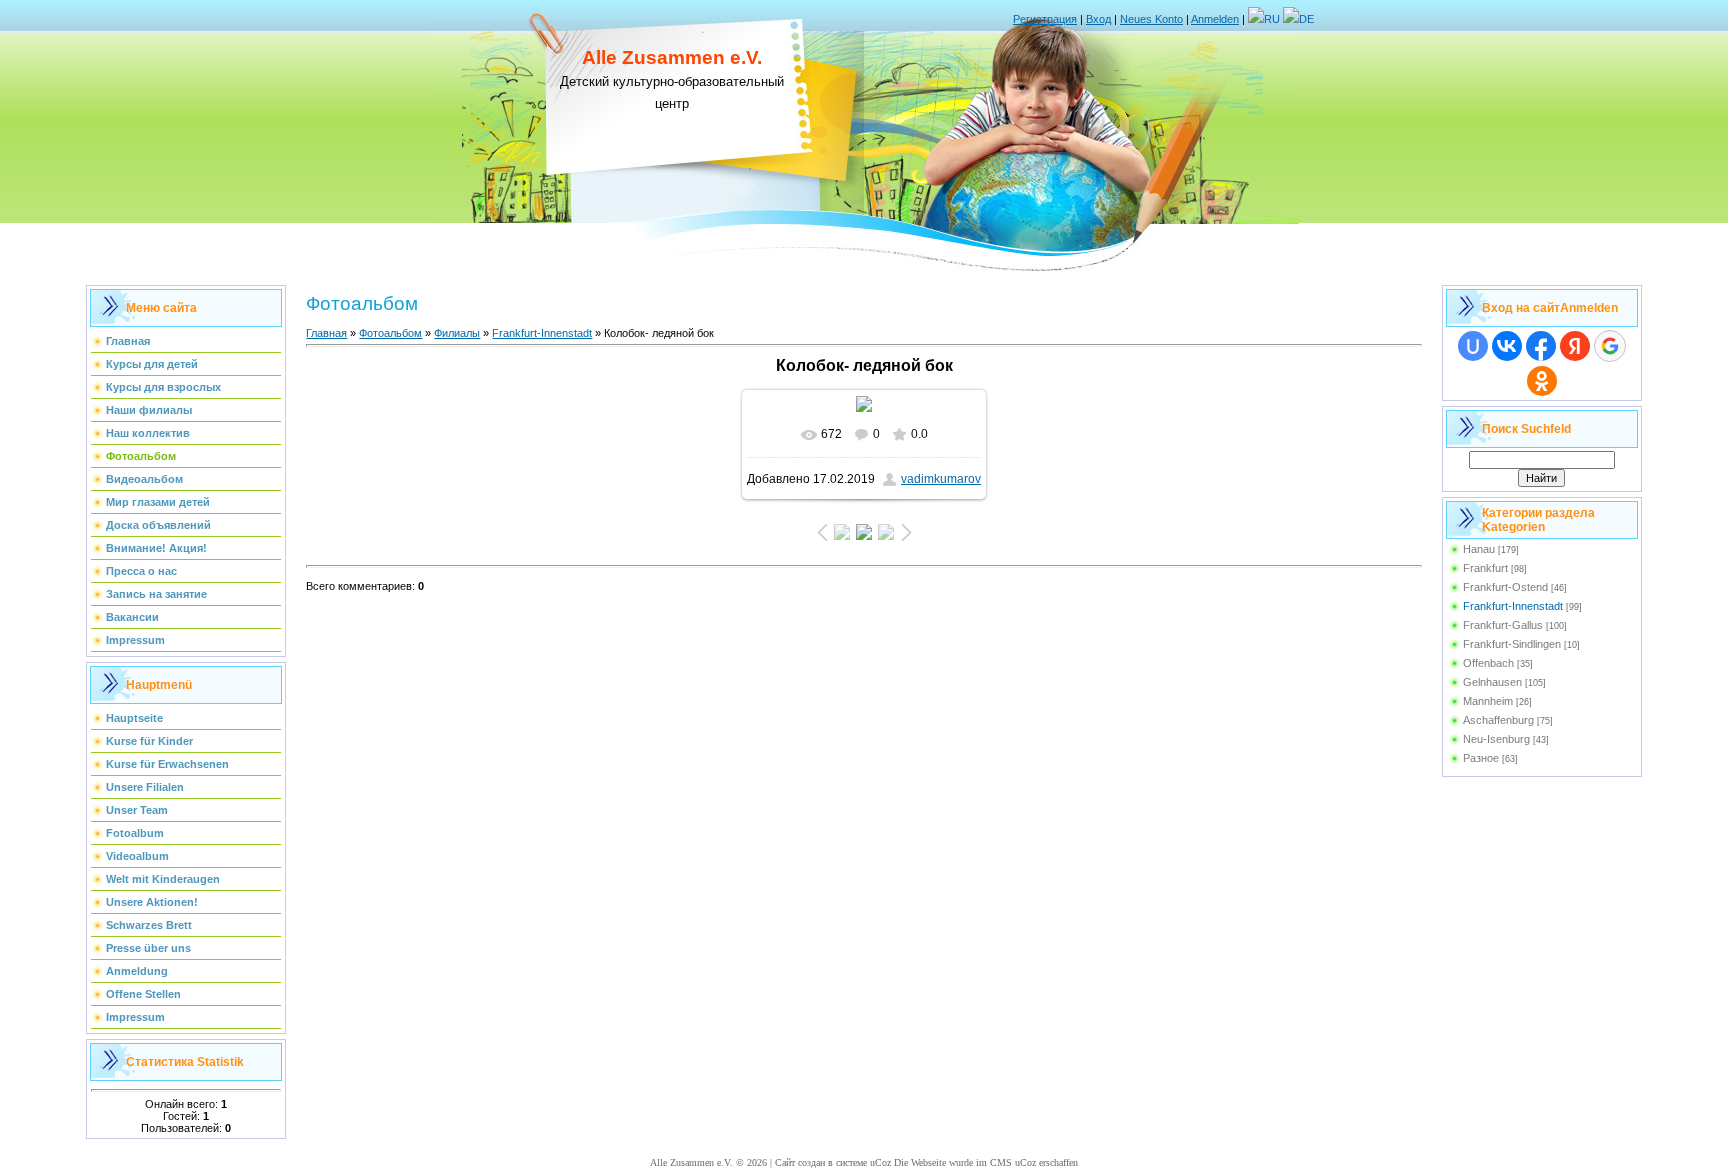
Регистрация (1045, 19)
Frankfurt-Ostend (1505, 587)
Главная (326, 333)
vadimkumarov (941, 479)
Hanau (1479, 549)
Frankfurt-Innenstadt (542, 333)
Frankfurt (1485, 568)
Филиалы (457, 333)
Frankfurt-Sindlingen (1512, 644)
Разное (1481, 758)
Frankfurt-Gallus (1503, 625)
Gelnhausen (1492, 682)
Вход (1098, 19)
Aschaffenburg (1498, 720)
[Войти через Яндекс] (1575, 346)
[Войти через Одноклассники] (1542, 381)
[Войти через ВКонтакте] (1507, 346)
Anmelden (1215, 19)
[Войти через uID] (1473, 346)
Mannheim (1488, 701)
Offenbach (1488, 663)
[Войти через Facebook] (1541, 346)
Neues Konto (1151, 19)
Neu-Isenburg (1496, 739)
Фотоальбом (390, 333)
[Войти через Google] (1610, 346)
